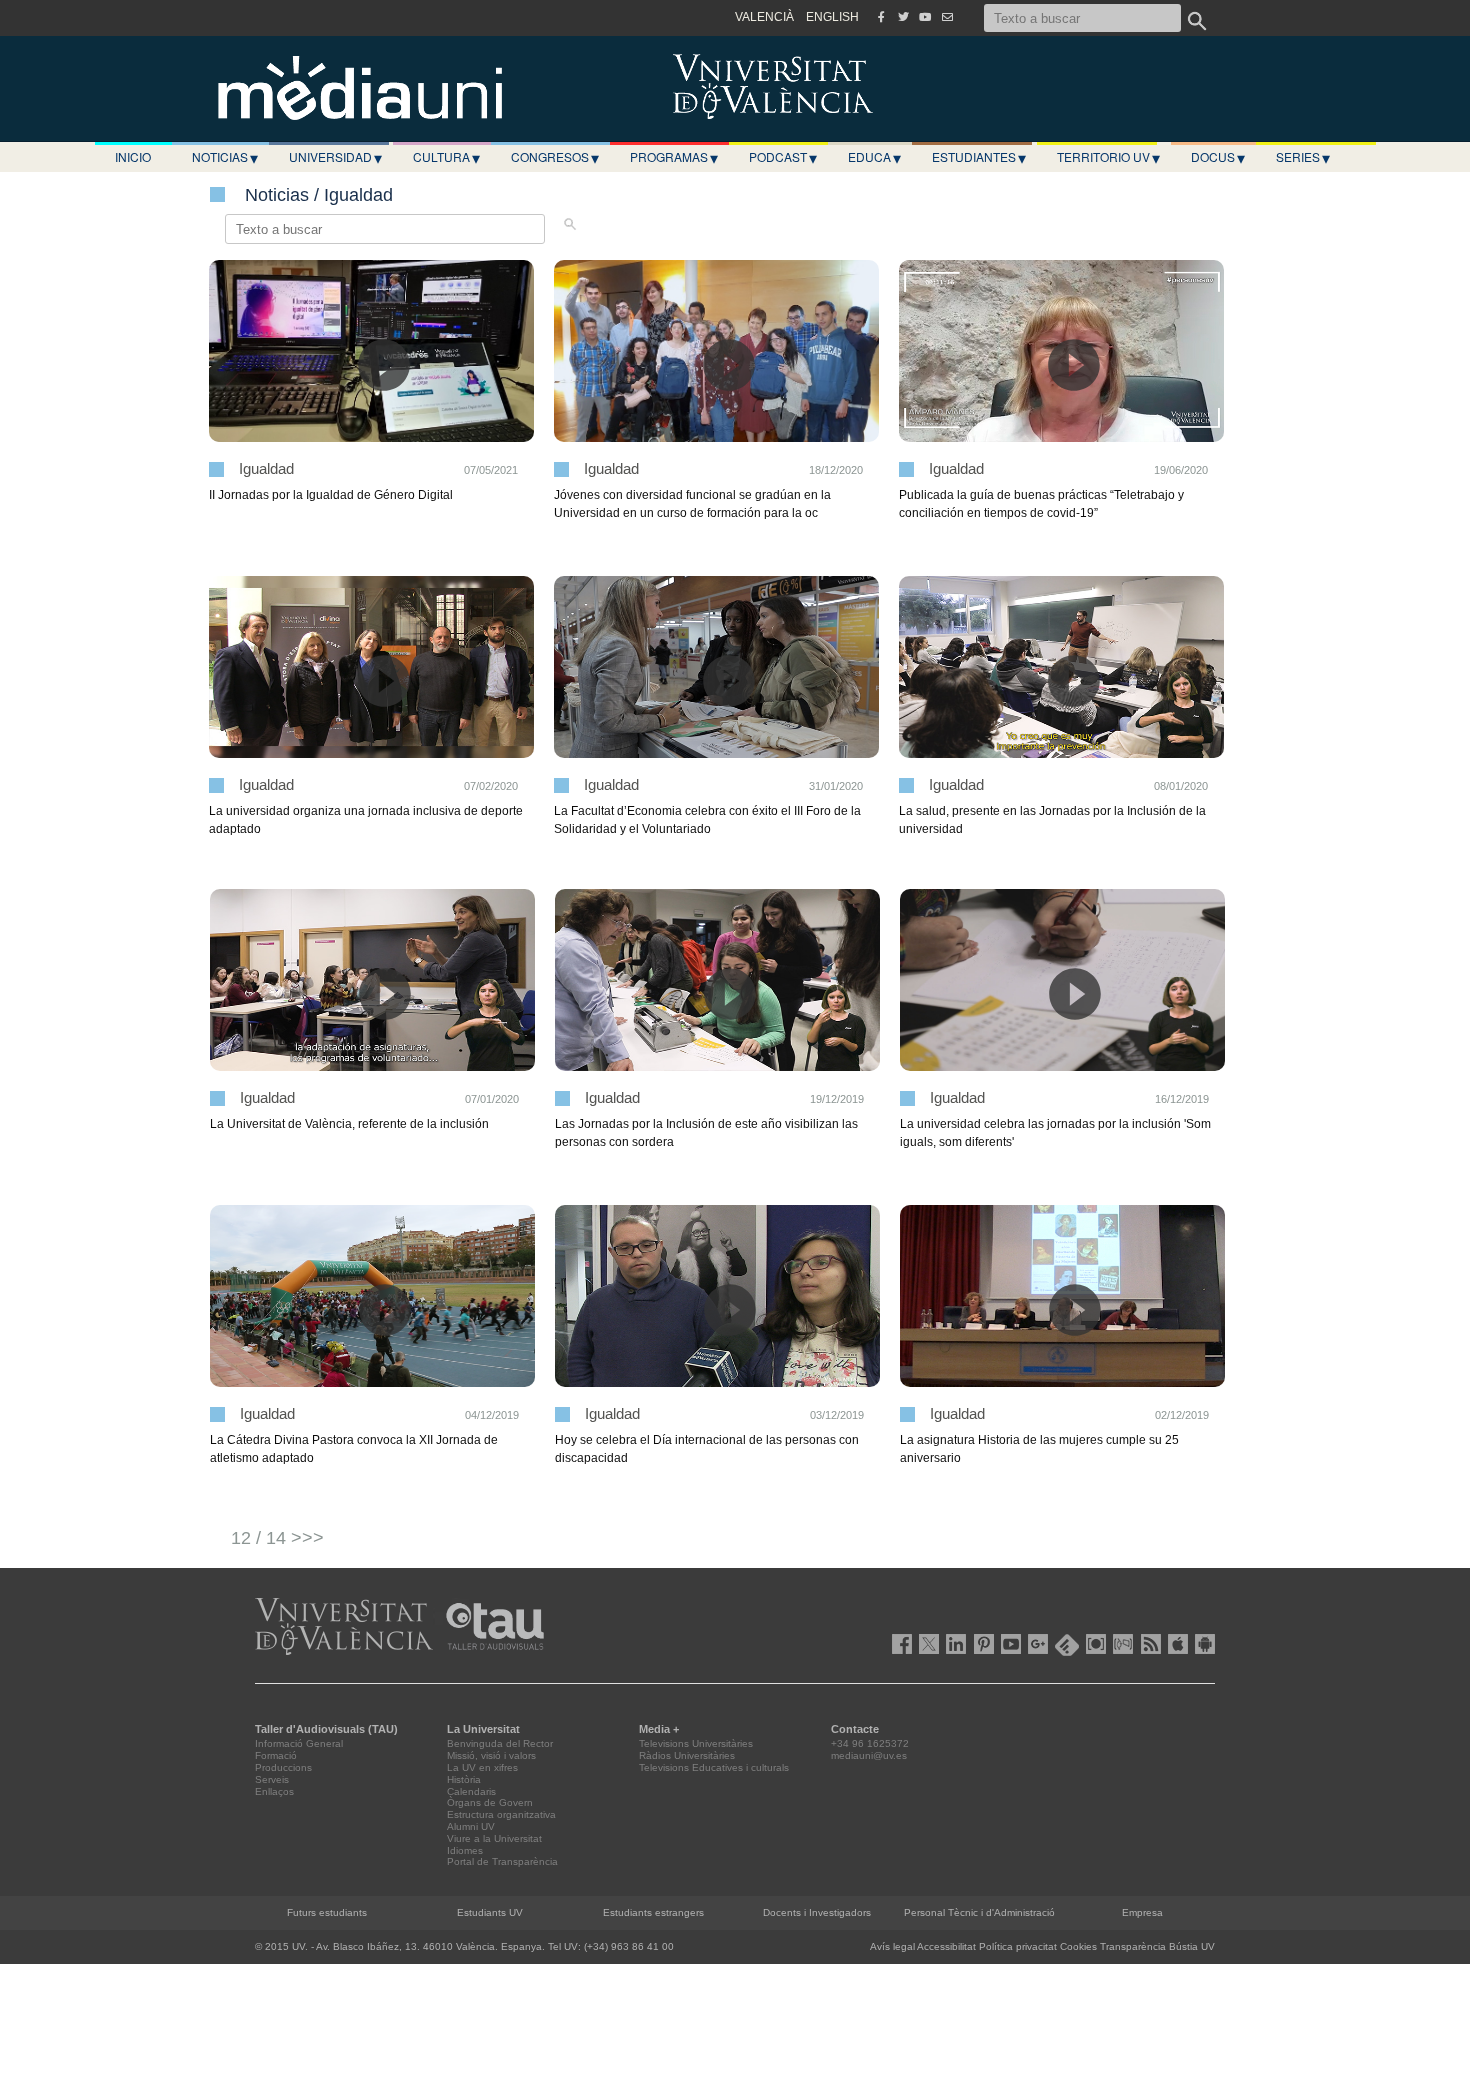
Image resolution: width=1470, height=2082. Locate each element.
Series (1303, 157)
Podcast (783, 157)
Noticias (225, 157)
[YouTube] (925, 17)
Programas (674, 157)
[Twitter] (903, 17)
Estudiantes (979, 157)
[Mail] (947, 17)
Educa (874, 157)
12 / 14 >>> (277, 1538)
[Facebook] (881, 17)
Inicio (133, 156)
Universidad (335, 157)
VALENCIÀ (764, 17)
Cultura (446, 157)
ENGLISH (832, 17)
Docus (1218, 157)
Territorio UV (1108, 157)
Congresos (555, 157)
